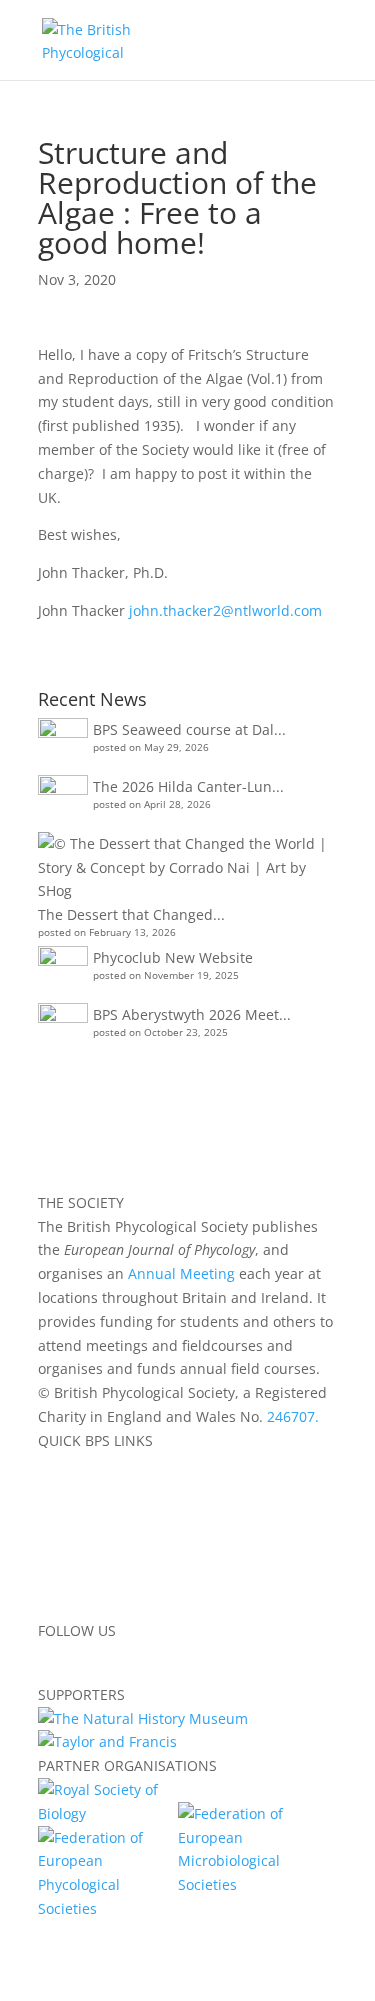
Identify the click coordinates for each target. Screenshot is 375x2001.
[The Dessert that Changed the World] (185, 867)
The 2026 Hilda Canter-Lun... (188, 786)
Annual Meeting (181, 1273)
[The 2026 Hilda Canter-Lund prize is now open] (63, 800)
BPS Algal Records (98, 1535)
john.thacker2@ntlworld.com (225, 610)
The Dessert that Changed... (131, 914)
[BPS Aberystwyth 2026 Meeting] (63, 1028)
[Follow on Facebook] (54, 1659)
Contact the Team (97, 1606)
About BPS (72, 1463)
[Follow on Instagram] (134, 1659)
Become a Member (101, 1487)
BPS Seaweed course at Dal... (189, 729)
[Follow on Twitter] (94, 1659)
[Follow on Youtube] (174, 1659)
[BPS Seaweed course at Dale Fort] (63, 743)
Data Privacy (79, 1559)
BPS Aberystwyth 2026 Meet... (192, 1014)
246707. (293, 1416)
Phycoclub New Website (173, 957)
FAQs (55, 1582)
